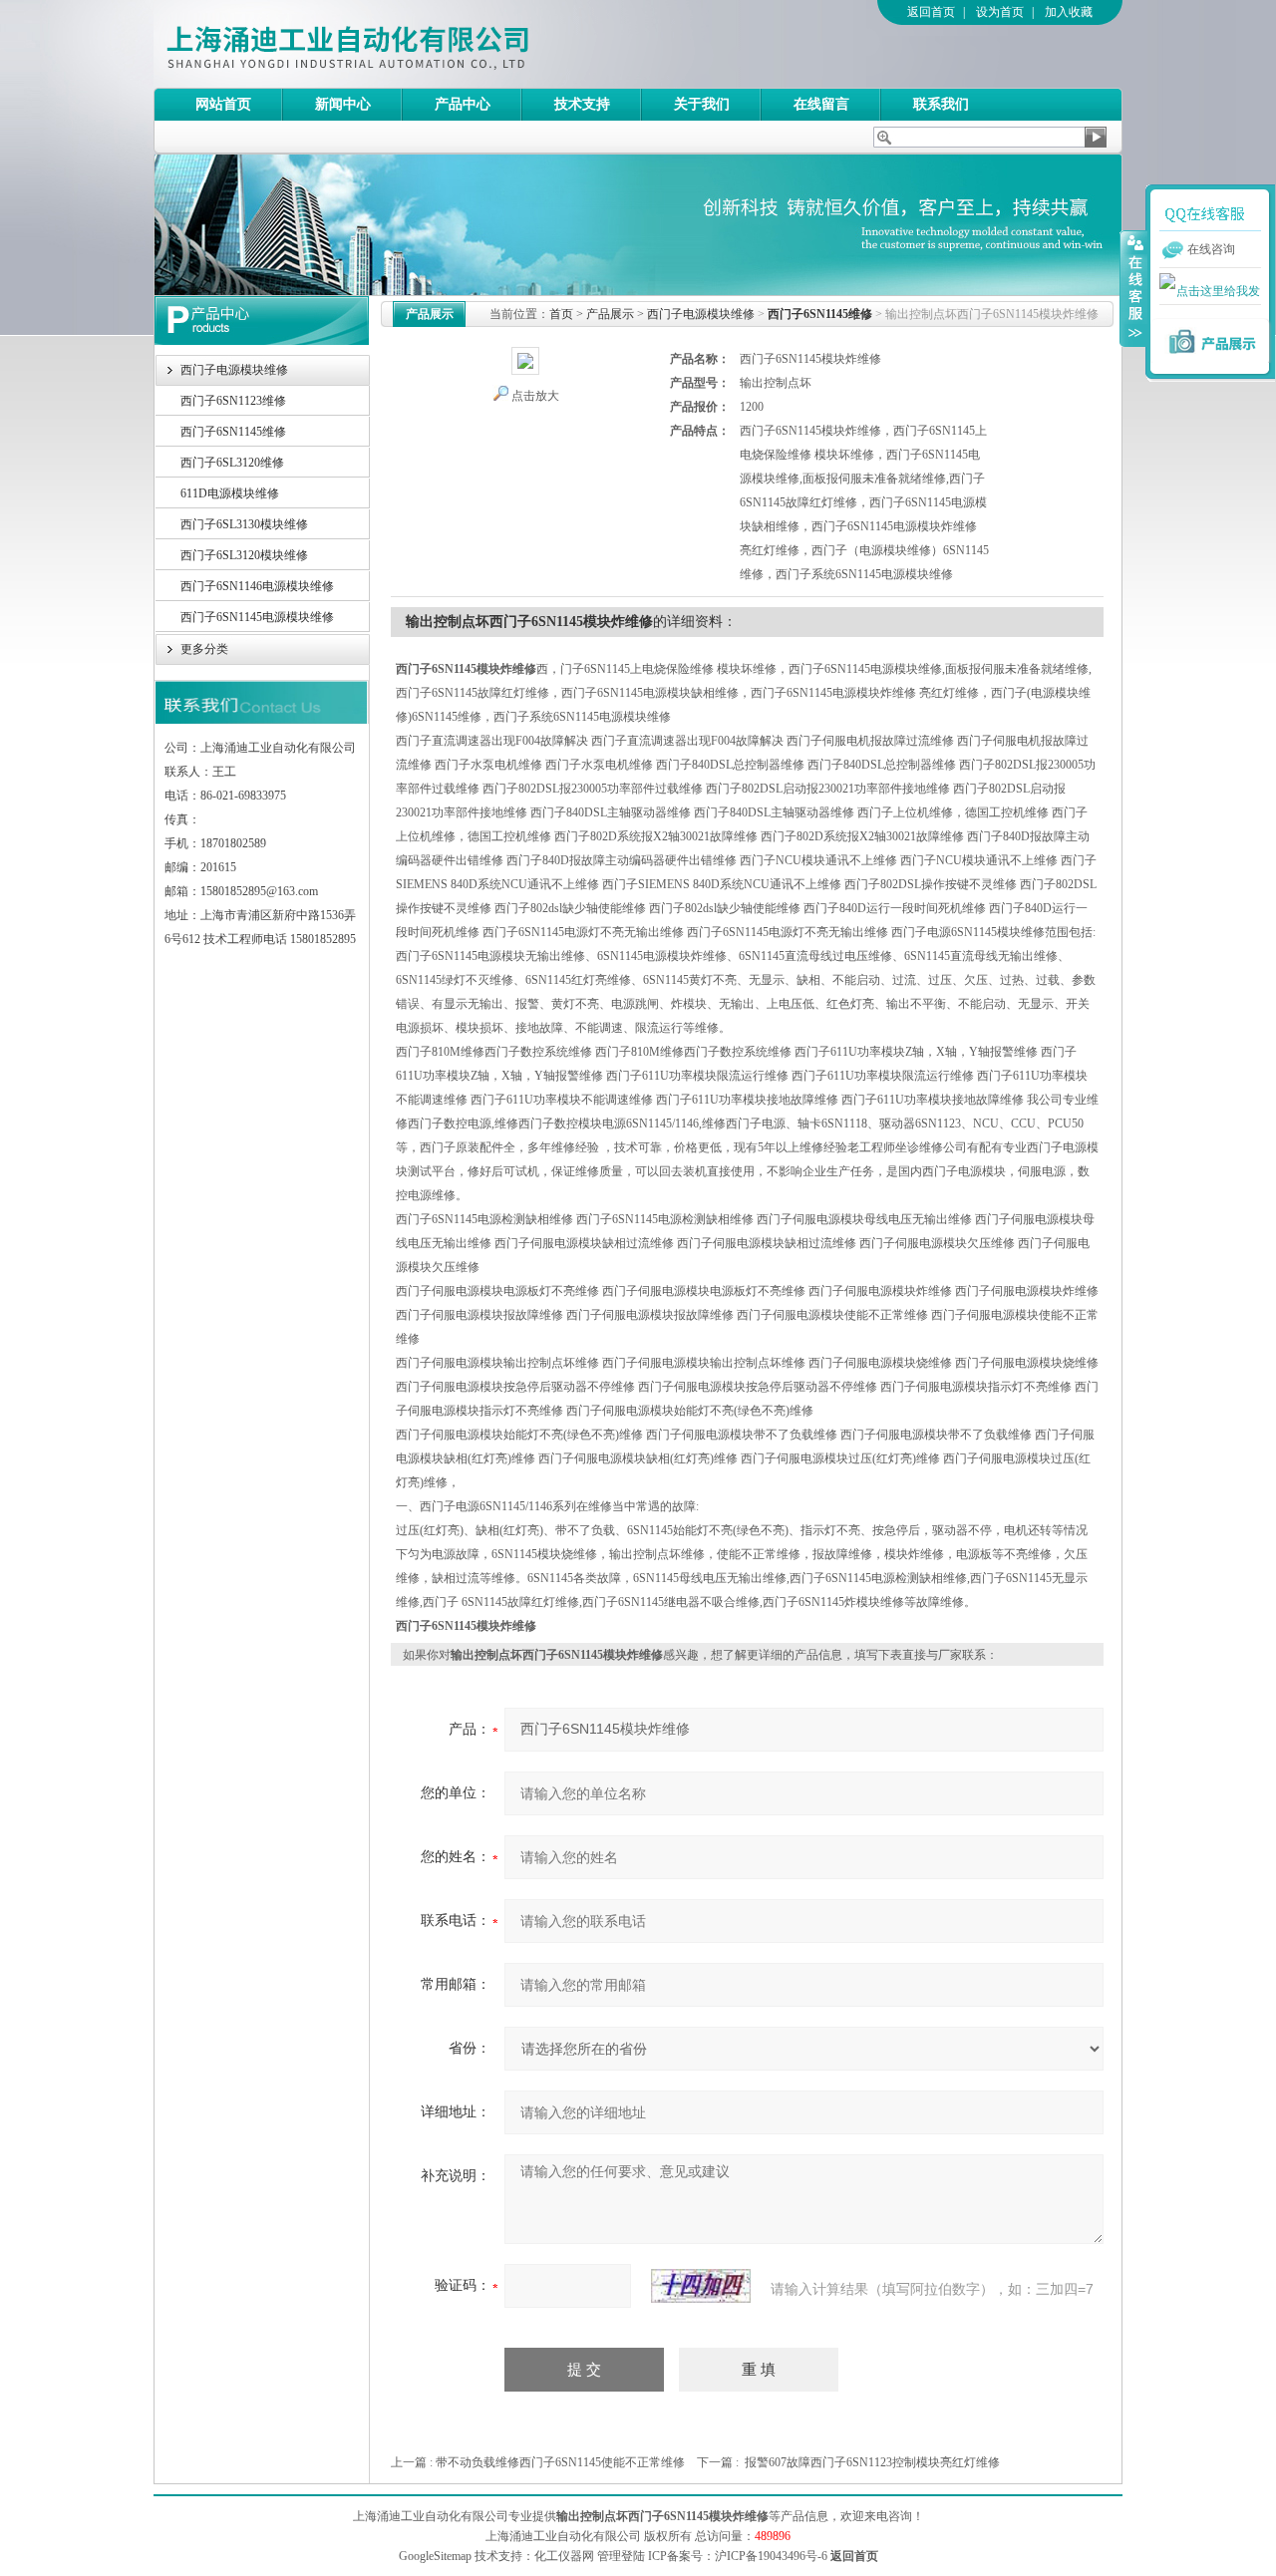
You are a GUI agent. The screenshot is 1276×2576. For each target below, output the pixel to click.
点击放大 (535, 396)
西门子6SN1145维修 (233, 432)
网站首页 (223, 104)
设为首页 (1000, 12)
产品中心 (463, 104)
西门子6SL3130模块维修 (244, 524)
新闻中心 (343, 104)
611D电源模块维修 (230, 493)
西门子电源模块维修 (234, 370)
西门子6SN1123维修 (233, 401)
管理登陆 (621, 2556)
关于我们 (702, 104)
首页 (561, 314)
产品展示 (610, 314)
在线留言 (821, 104)
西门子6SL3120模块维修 (244, 555)
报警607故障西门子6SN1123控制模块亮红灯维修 (872, 2462)
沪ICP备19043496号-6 (771, 2556)
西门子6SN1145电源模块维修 (257, 617)
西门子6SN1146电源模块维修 (257, 586)
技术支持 (582, 104)
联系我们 (941, 104)
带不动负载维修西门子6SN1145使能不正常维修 (560, 2462)
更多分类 (204, 649)
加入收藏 (1069, 12)
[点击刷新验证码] (701, 2286)
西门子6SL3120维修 (232, 463)
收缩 (1133, 288)
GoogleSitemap (435, 2556)
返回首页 (931, 12)
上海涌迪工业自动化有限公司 (428, 44)
